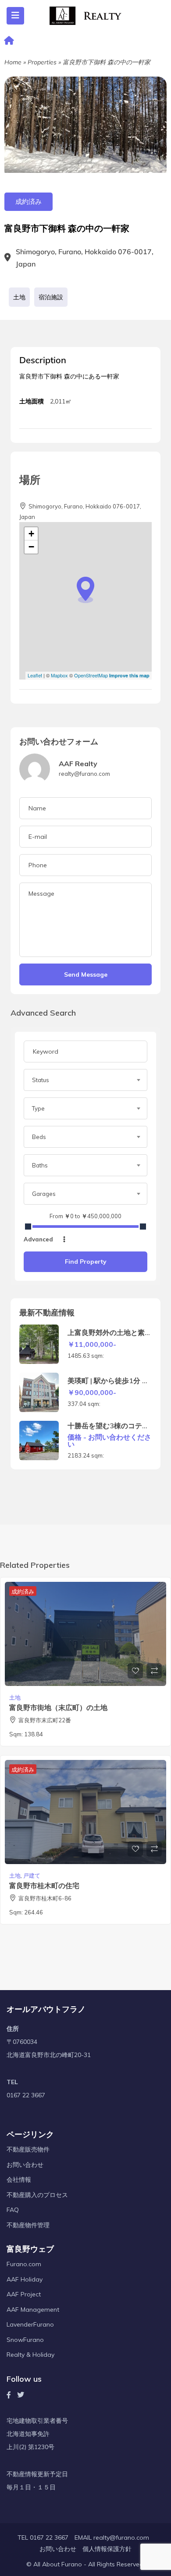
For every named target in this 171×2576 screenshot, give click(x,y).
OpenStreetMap (91, 675)
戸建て (32, 1875)
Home (13, 62)
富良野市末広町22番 (45, 1720)
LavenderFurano (30, 2324)
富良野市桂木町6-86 (45, 1898)
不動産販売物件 (28, 2149)
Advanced (39, 1239)
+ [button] (31, 534)
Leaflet (35, 675)
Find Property (86, 1262)
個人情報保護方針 (107, 2549)
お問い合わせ (25, 2165)
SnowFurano (25, 2340)
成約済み (28, 202)
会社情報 (19, 2180)
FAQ (13, 2210)
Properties (42, 62)
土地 (19, 297)
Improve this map (129, 675)
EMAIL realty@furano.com (112, 2537)
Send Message (86, 974)
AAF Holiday (25, 2279)
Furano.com (24, 2264)
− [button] (31, 547)
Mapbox (59, 675)
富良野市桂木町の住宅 (44, 1886)
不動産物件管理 (28, 2225)
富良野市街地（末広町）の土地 (58, 1707)
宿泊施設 (51, 297)
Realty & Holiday (30, 2355)
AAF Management (33, 2310)
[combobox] (85, 1080)
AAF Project (24, 2294)
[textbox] (85, 1080)
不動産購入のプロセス (37, 2195)
